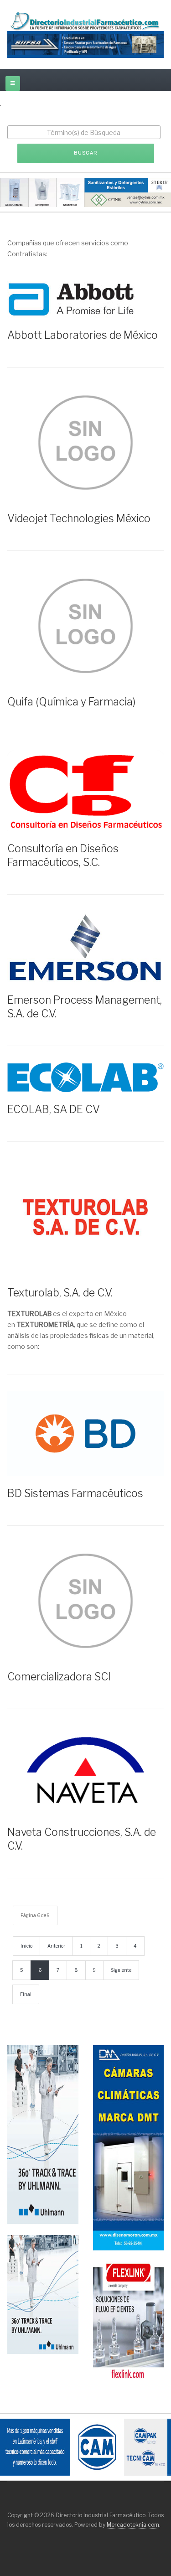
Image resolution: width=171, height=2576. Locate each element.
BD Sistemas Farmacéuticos (75, 1493)
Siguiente (121, 1970)
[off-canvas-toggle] (13, 83)
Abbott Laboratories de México (83, 335)
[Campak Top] (85, 2447)
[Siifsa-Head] (85, 44)
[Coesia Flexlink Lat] (129, 2320)
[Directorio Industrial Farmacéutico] (85, 21)
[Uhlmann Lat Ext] (43, 2134)
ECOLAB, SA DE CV (54, 1109)
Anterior (56, 1946)
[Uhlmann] (43, 2294)
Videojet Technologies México (79, 518)
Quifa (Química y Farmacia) (71, 702)
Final (26, 1994)
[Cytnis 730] (85, 192)
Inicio (26, 1946)
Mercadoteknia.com (133, 2525)
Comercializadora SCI (59, 1677)
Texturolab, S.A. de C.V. (60, 1293)
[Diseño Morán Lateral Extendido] (129, 2147)
